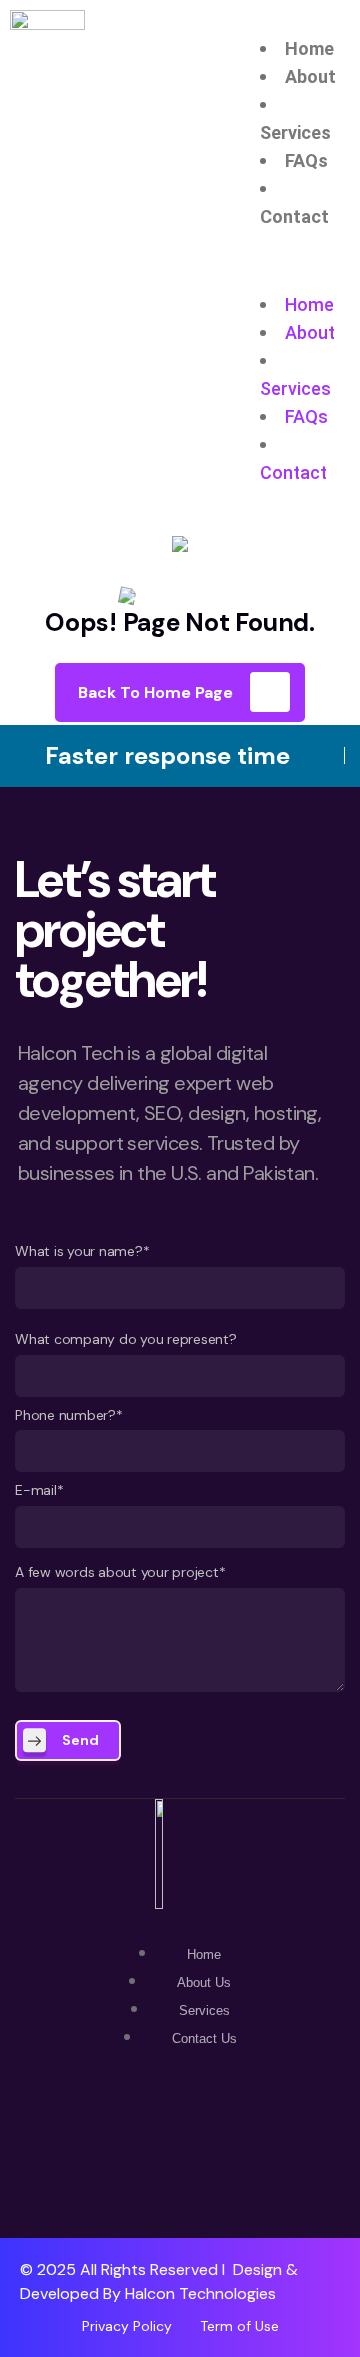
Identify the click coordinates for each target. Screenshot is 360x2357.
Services (295, 132)
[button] (305, 277)
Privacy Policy (127, 2326)
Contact (294, 216)
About (310, 76)
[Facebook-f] (180, 2145)
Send (80, 1740)
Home (309, 48)
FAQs (306, 160)
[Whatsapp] (115, 2145)
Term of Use (239, 2326)
